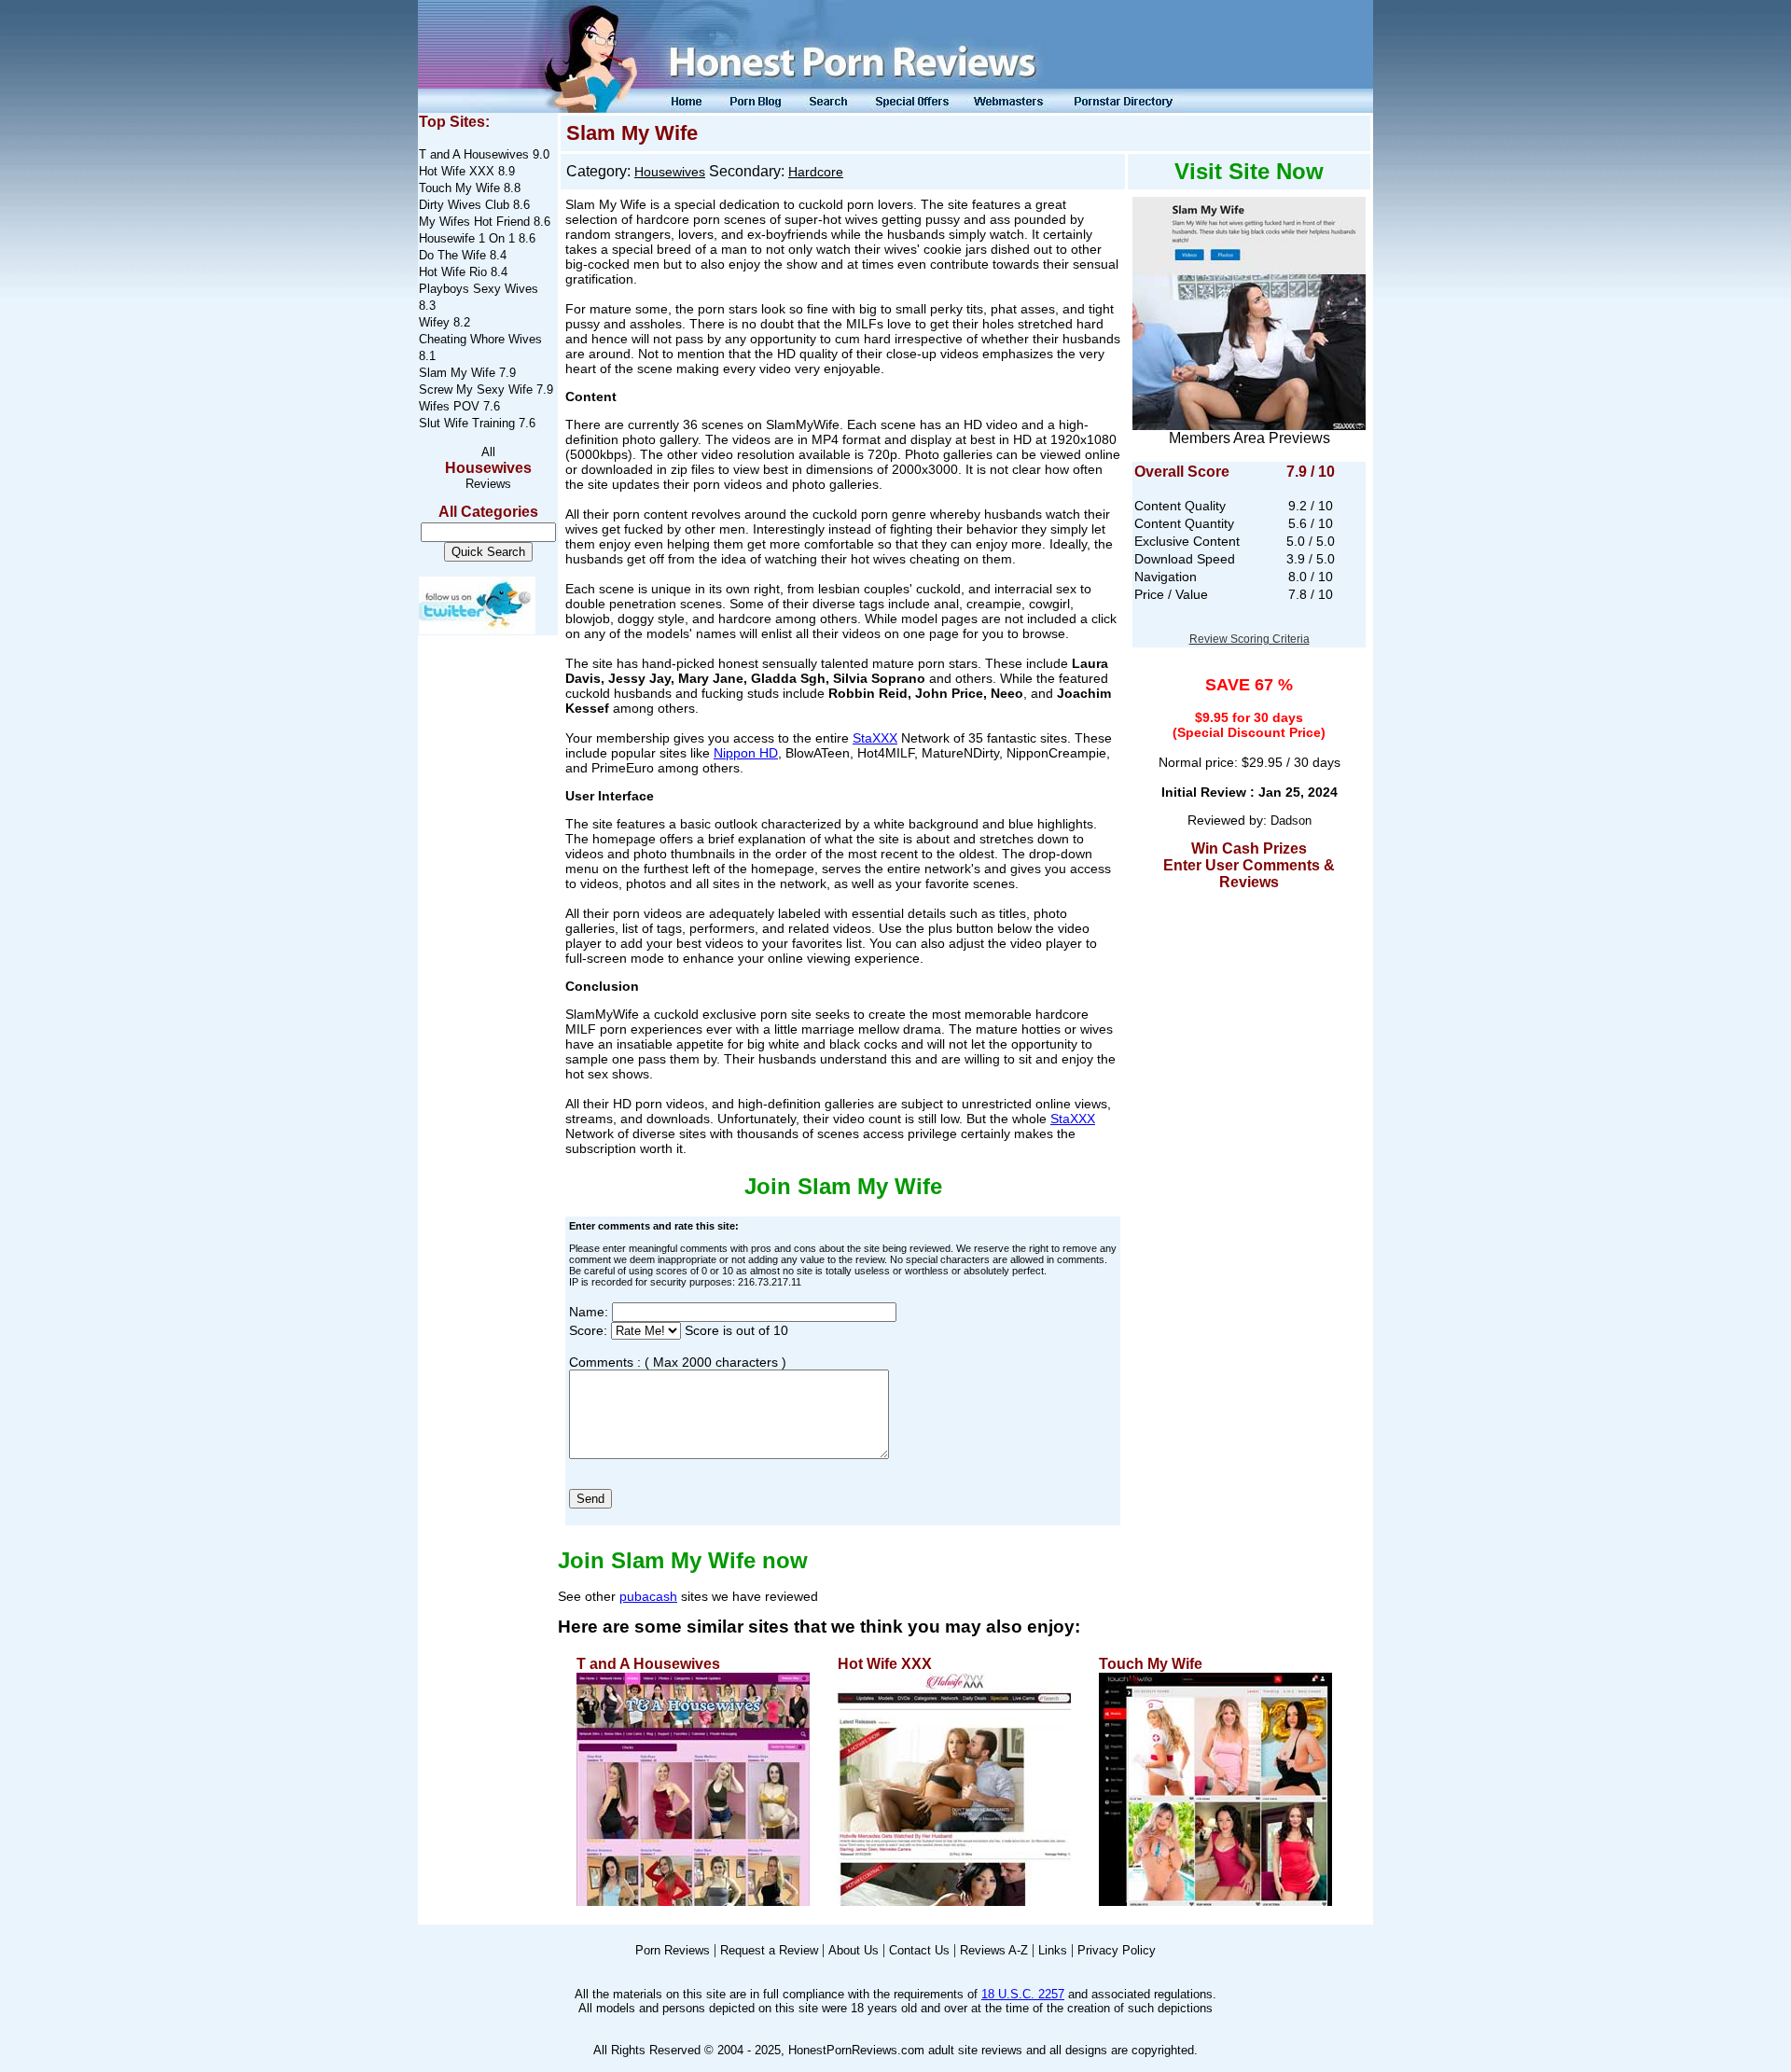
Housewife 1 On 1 (467, 238)
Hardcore (816, 172)
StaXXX (875, 738)
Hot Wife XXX (457, 171)
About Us (854, 1950)
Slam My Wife (457, 373)
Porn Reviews (673, 1950)
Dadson (1291, 820)
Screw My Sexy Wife (476, 389)
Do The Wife (452, 255)
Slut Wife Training (467, 423)
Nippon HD (746, 753)
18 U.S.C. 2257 (1023, 1994)
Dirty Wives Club (464, 205)
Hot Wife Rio (453, 272)
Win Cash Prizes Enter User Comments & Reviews (1249, 865)
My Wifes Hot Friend (474, 222)
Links (1053, 1950)
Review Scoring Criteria (1250, 639)
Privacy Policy (1117, 1950)
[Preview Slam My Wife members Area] (1249, 308)
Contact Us (919, 1950)
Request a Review (769, 1950)
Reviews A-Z (994, 1950)
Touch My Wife (459, 188)
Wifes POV (449, 406)
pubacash (648, 1596)
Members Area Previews (1250, 438)
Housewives (488, 468)
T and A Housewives (474, 154)
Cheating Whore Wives (480, 339)
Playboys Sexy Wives (479, 289)
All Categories (488, 512)
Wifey (434, 322)
